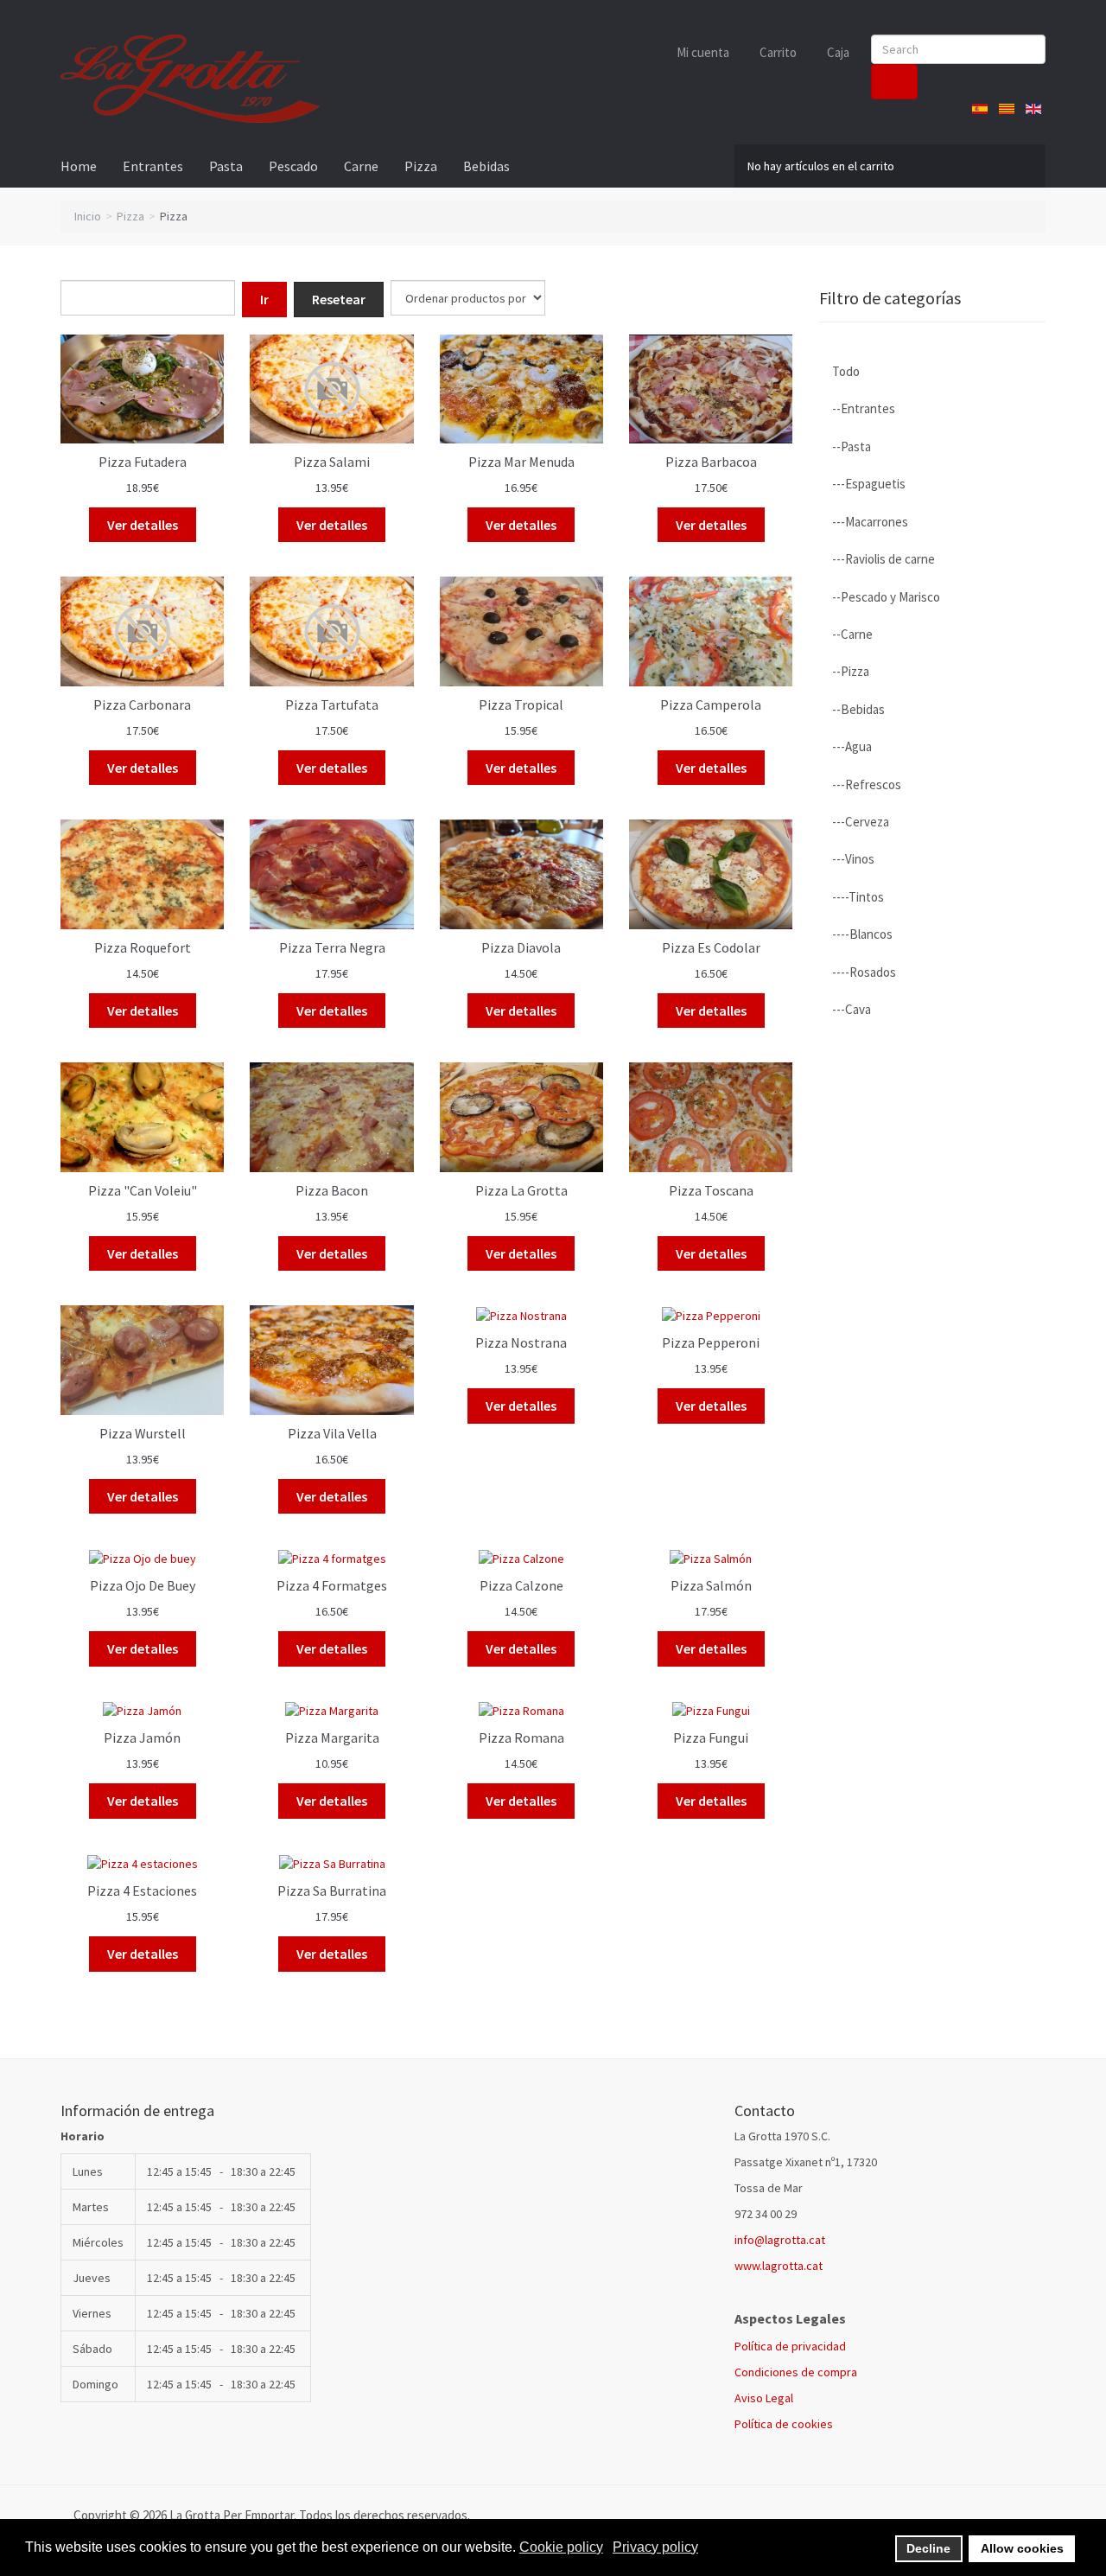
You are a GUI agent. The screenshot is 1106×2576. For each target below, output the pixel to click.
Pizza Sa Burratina (332, 1891)
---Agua (852, 746)
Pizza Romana (521, 1738)
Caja (838, 52)
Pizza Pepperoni (711, 1342)
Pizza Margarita (332, 1738)
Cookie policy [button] (561, 2547)
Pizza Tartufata (332, 705)
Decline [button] (928, 2548)
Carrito (778, 52)
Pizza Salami (332, 462)
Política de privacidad (790, 2346)
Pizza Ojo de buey (143, 1585)
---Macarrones (870, 522)
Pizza (421, 166)
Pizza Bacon (332, 1190)
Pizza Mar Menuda (521, 462)
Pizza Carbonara (142, 705)
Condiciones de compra (796, 2372)
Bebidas (486, 166)
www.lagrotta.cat (779, 2266)
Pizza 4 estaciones (142, 1891)
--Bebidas (858, 709)
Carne (361, 166)
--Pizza (851, 671)
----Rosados (864, 972)
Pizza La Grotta (521, 1190)
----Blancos (862, 934)
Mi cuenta (703, 52)
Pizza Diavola (521, 947)
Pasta (226, 166)
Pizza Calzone (521, 1585)
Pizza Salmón (711, 1585)
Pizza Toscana (711, 1190)
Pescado (293, 166)
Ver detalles (143, 525)
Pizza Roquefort (143, 947)
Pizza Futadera (143, 462)
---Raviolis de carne (884, 559)
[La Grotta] (190, 79)
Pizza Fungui (711, 1738)
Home (79, 166)
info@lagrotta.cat (780, 2240)
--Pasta (852, 446)
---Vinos (853, 859)
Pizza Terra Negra (332, 947)
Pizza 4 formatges (332, 1585)
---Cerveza (861, 822)
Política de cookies (784, 2424)
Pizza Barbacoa (711, 462)
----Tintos (858, 897)
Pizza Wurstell (143, 1433)
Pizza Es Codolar (711, 947)
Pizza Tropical (521, 705)
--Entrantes (864, 408)
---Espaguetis (869, 484)
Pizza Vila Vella (332, 1433)
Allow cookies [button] (1022, 2548)
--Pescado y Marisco (886, 597)
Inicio (88, 216)
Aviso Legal (764, 2398)
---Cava (852, 1009)
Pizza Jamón (142, 1738)
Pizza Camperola (711, 705)
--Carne (852, 634)
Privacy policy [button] (655, 2547)
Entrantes (153, 166)
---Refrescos (867, 784)
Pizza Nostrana (521, 1342)
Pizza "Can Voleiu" (143, 1190)
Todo (846, 371)
